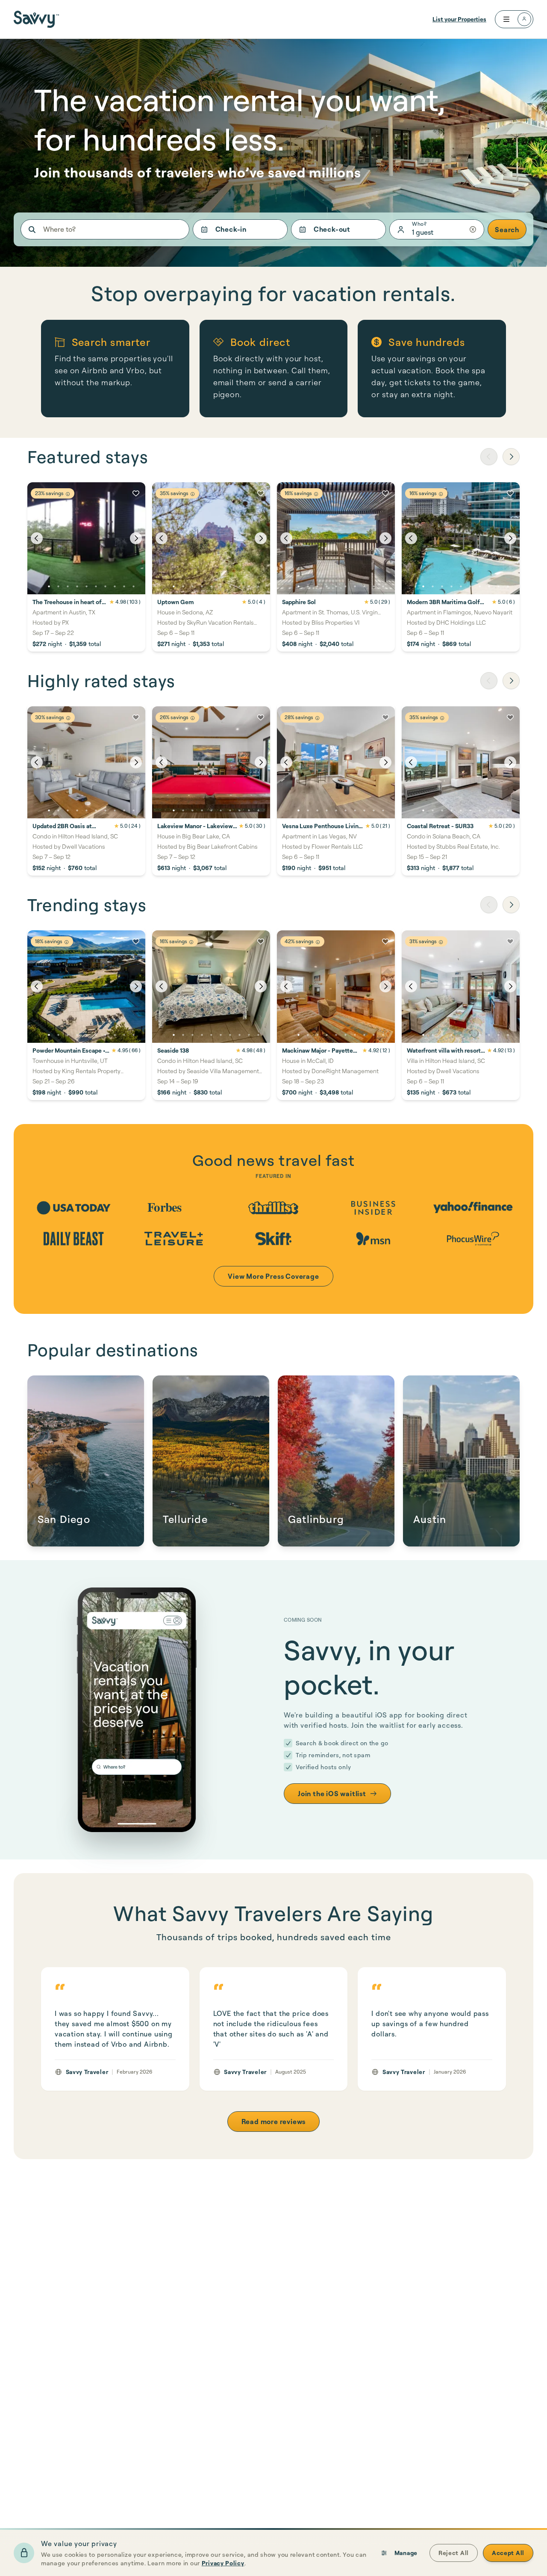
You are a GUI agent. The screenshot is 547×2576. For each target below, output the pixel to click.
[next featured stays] (511, 457)
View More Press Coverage (273, 1276)
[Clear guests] (473, 229)
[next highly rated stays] (511, 681)
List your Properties (459, 19)
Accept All (508, 2553)
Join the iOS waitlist (332, 1794)
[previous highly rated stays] (489, 681)
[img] (68, 494)
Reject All (454, 2553)
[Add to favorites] (136, 493)
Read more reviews (274, 2122)
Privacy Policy (223, 2563)
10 (133, 587)
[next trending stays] (511, 905)
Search (507, 230)
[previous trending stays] (489, 905)
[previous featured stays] (489, 457)
